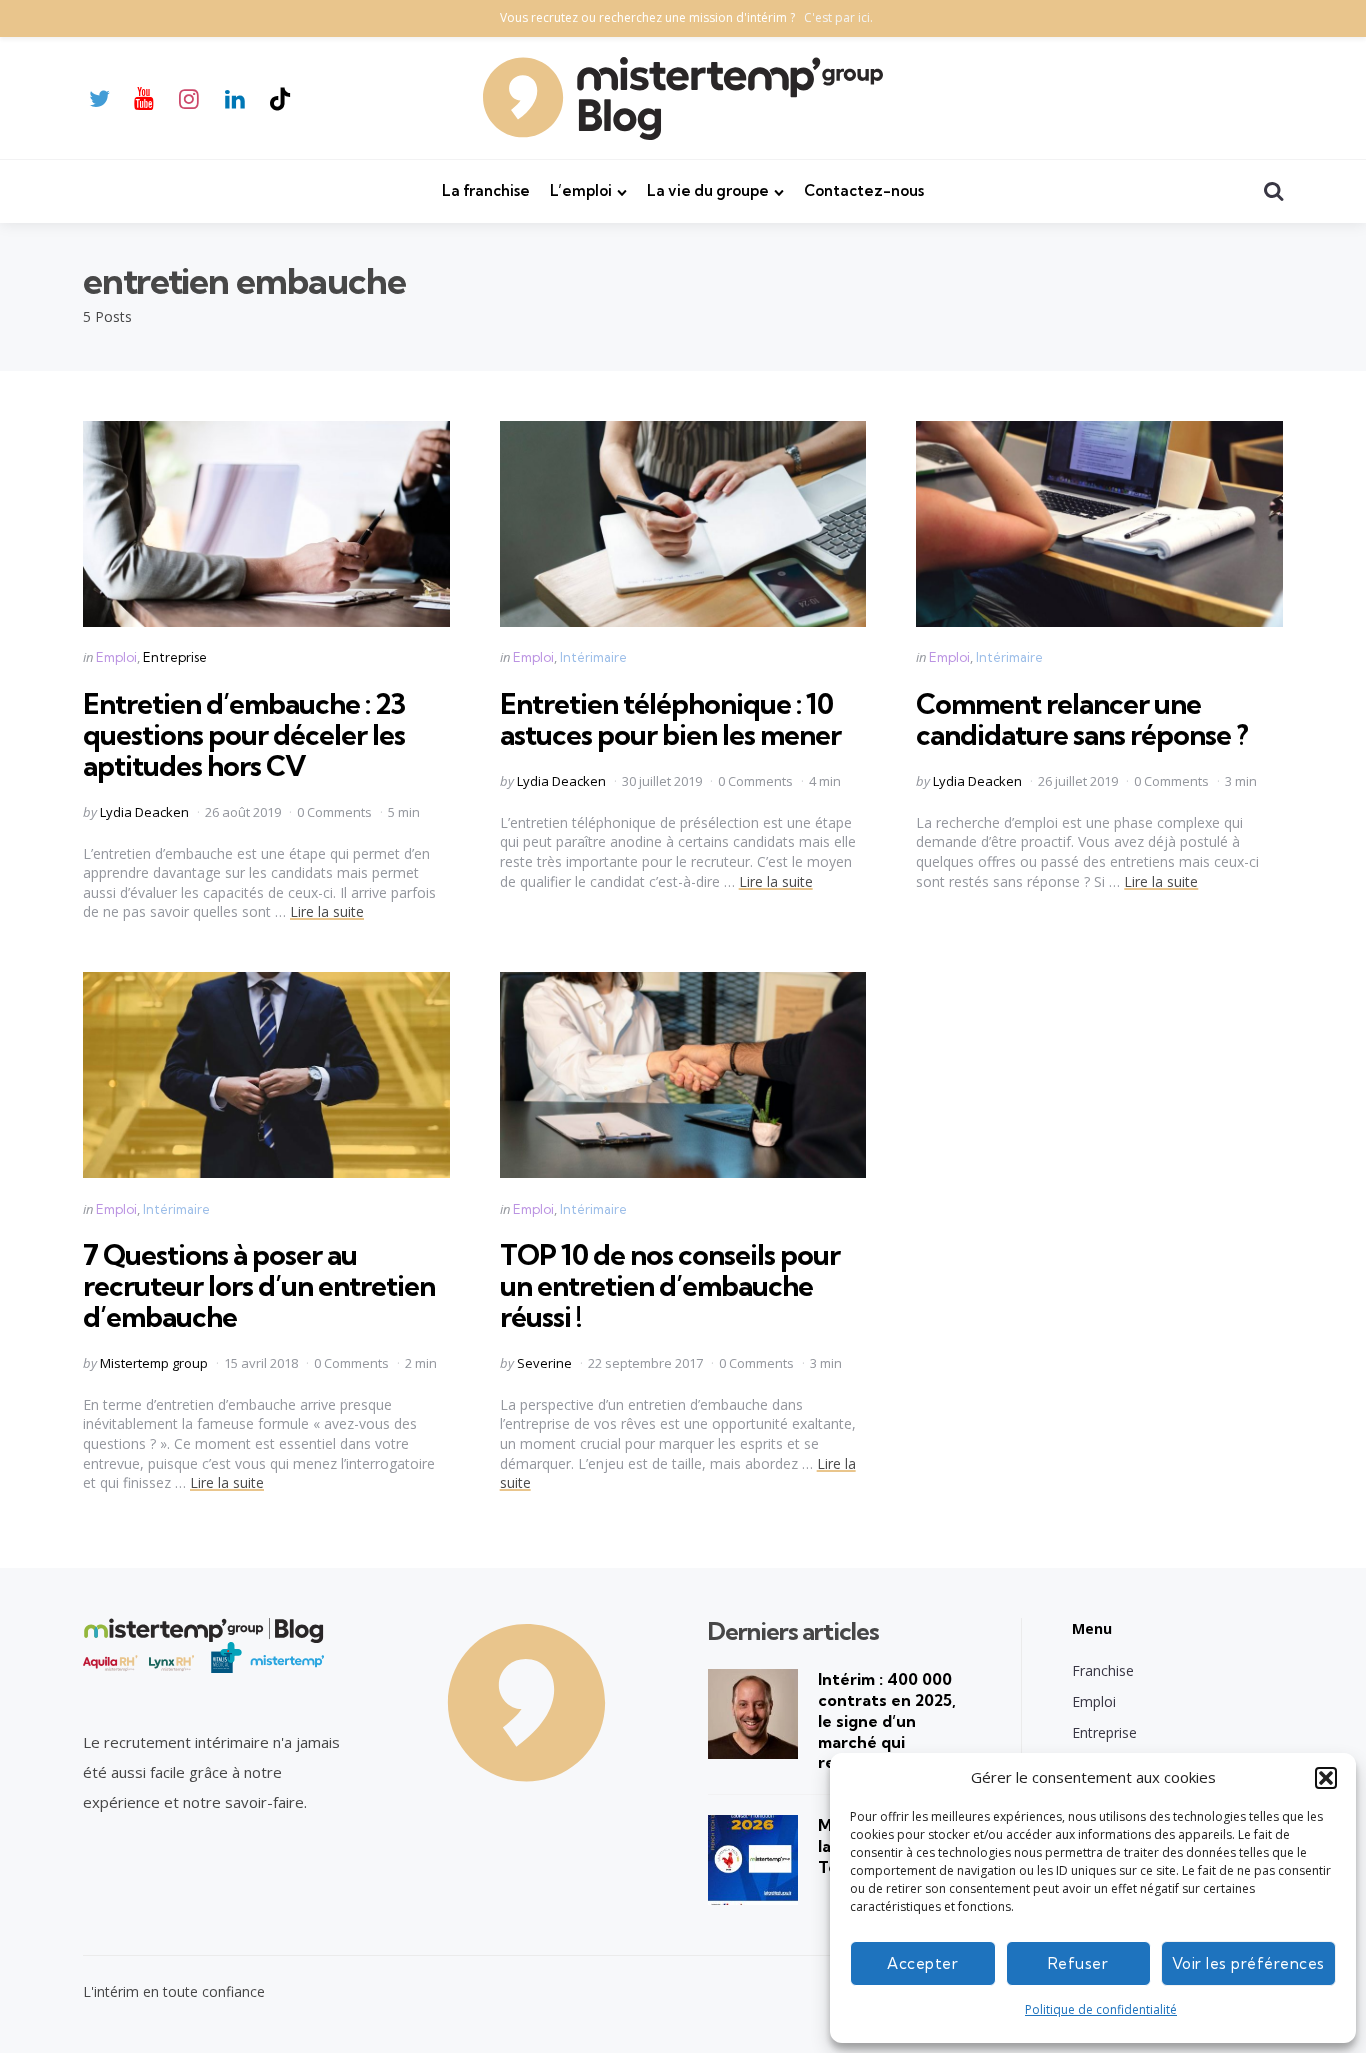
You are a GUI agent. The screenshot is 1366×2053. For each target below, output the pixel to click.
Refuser (1078, 1963)
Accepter (922, 1963)
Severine (544, 1363)
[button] (1326, 1778)
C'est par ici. (838, 17)
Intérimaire (593, 657)
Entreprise (175, 657)
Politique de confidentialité (1101, 2009)
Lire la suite (327, 911)
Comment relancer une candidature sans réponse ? (1082, 719)
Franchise (1103, 1670)
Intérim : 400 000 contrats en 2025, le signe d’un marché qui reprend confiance (891, 1720)
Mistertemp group (154, 1363)
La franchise (486, 190)
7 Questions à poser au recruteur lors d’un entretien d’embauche (259, 1285)
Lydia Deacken (144, 812)
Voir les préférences (1248, 1963)
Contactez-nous (864, 190)
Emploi (116, 657)
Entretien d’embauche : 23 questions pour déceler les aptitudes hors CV (244, 734)
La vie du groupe (708, 190)
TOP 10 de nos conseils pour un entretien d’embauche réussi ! (670, 1285)
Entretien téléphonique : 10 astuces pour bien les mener (670, 719)
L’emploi (581, 190)
